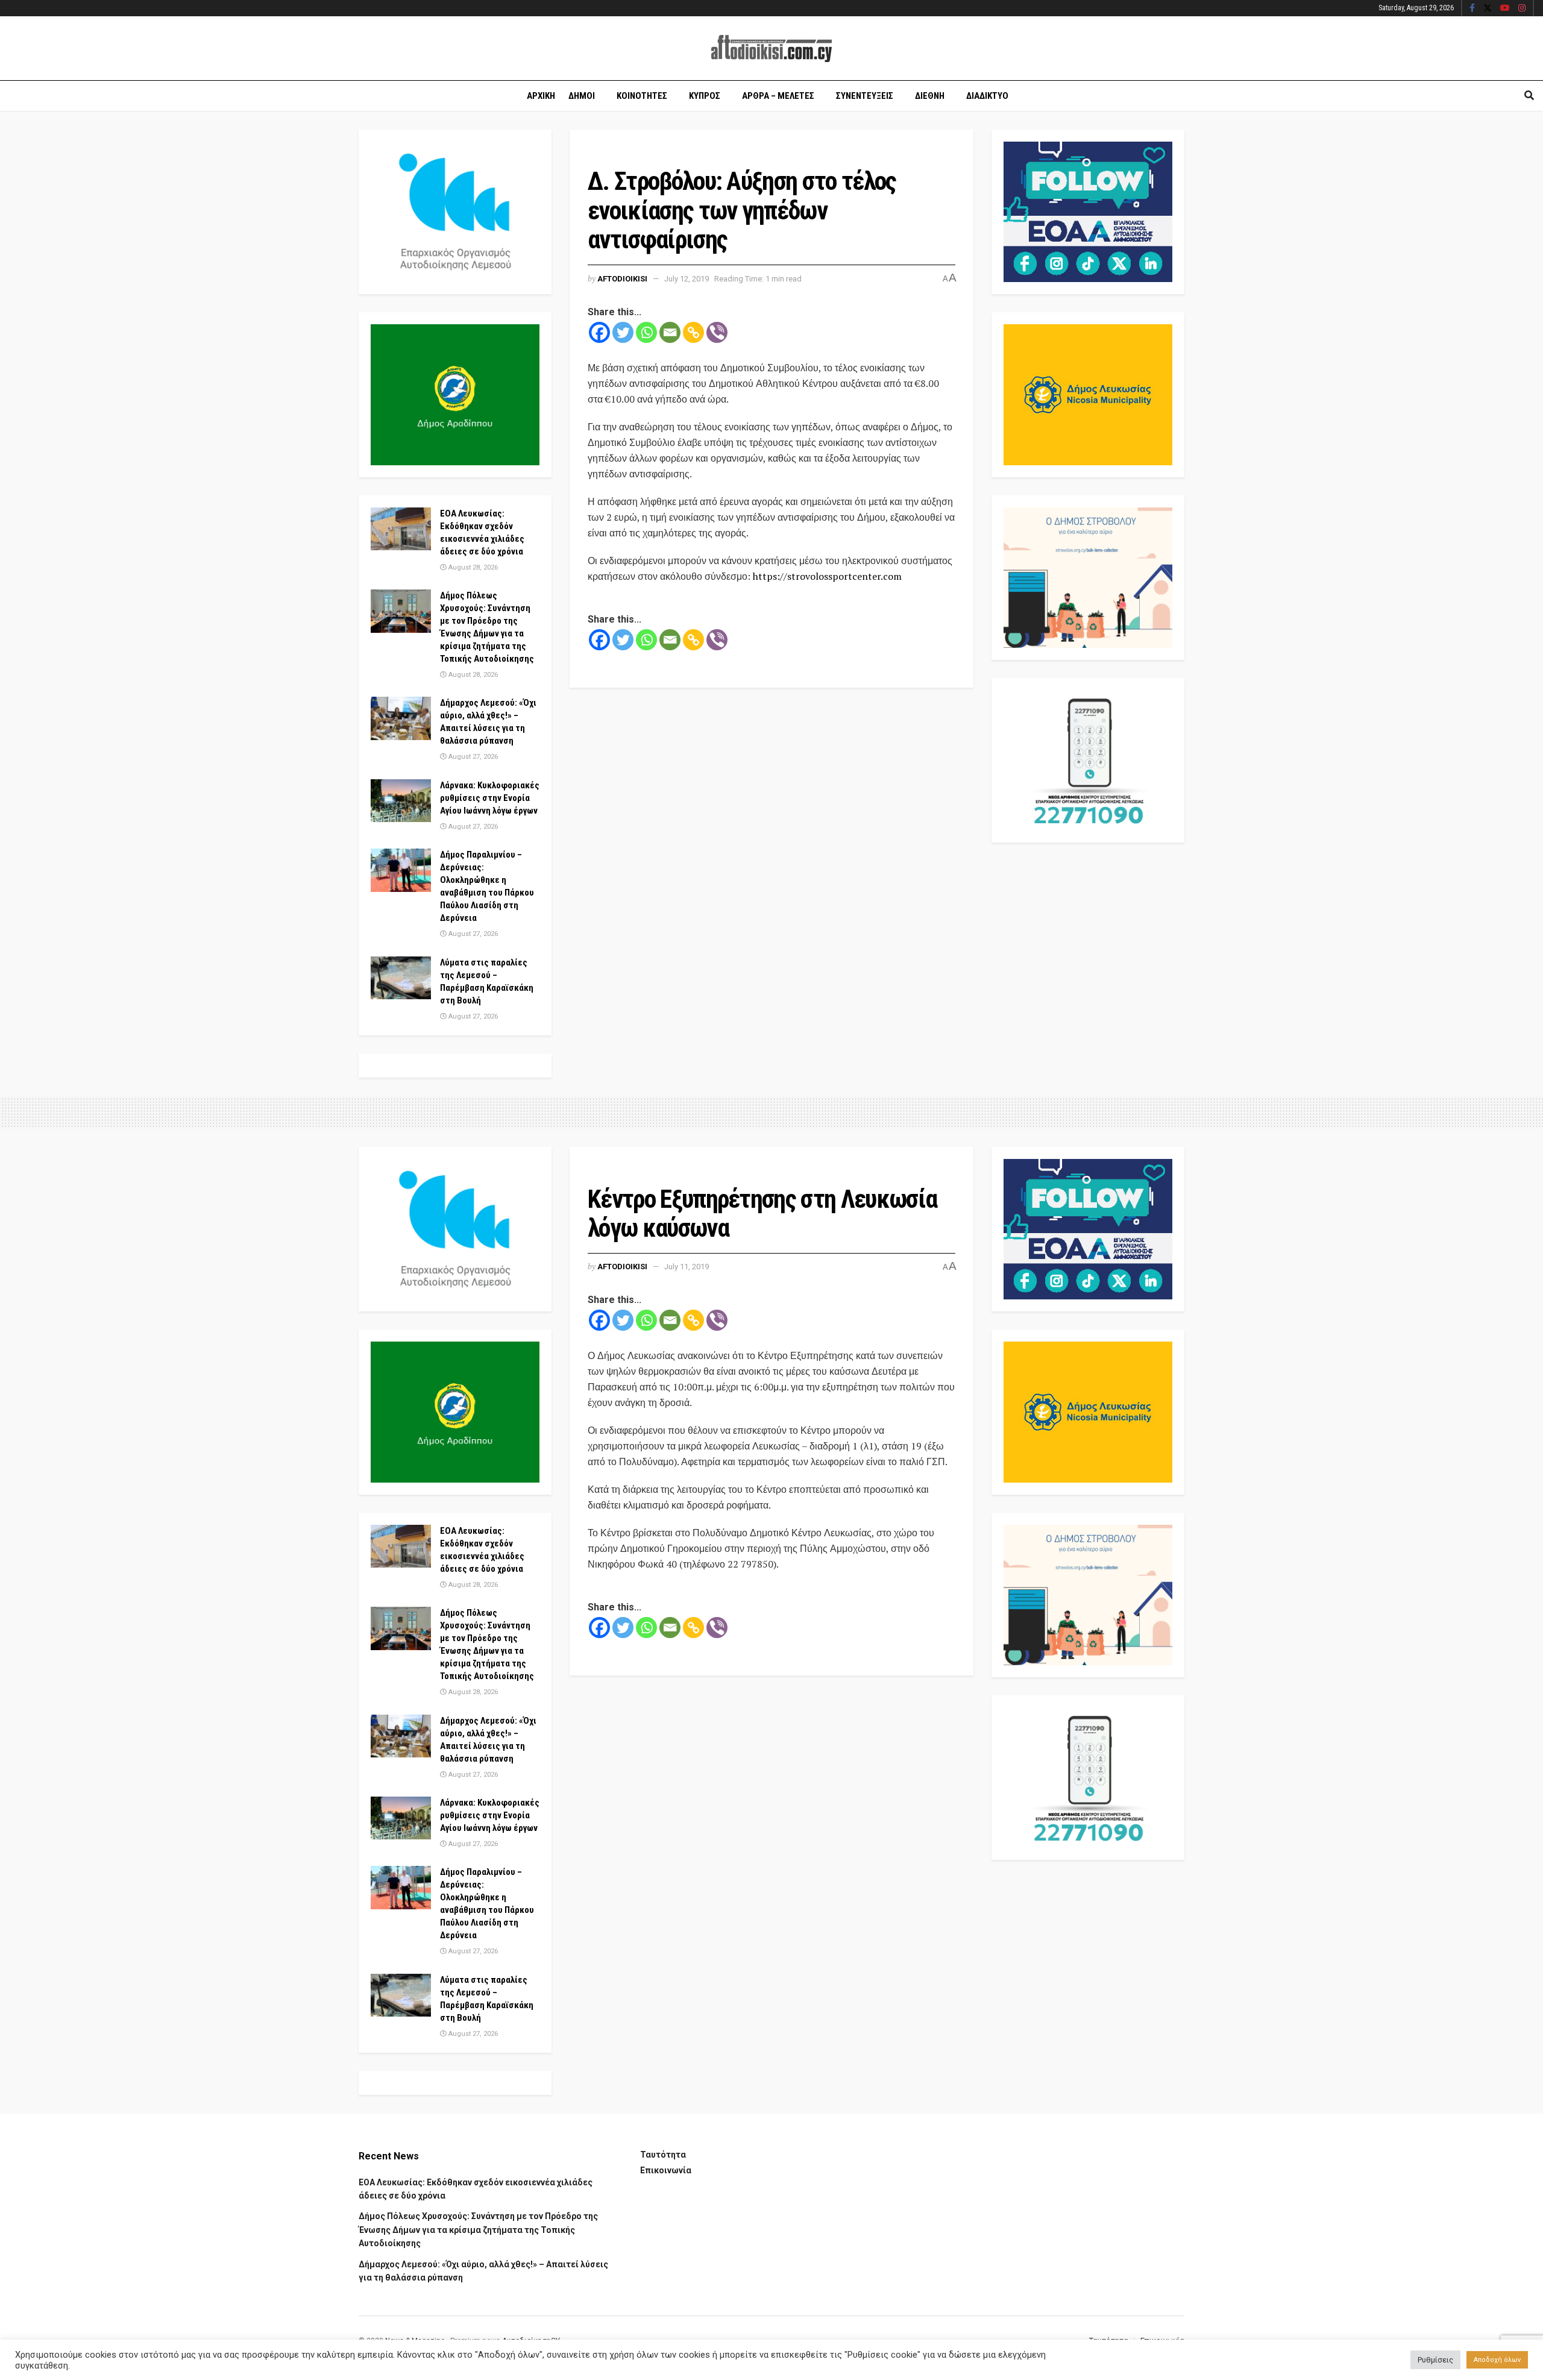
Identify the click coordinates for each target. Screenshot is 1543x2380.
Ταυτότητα (663, 2155)
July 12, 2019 (687, 279)
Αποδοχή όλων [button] (1497, 2360)
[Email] (670, 332)
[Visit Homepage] (771, 49)
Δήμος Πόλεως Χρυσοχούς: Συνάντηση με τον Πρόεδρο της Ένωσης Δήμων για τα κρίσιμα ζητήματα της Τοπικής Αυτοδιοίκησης (478, 2230)
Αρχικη (541, 96)
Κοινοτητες (642, 96)
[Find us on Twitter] (1488, 8)
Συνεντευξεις (865, 96)
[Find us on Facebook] (1472, 8)
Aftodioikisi (622, 279)
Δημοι (582, 96)
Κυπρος (705, 96)
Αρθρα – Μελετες (778, 96)
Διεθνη (930, 96)
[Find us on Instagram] (1522, 8)
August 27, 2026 (472, 757)
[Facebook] (599, 332)
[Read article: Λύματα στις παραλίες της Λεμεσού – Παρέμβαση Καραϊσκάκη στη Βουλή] (401, 978)
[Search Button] (1529, 96)
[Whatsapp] (646, 332)
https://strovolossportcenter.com (827, 576)
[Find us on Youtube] (1505, 8)
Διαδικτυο (987, 96)
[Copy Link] (693, 332)
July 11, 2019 (687, 1267)
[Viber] (717, 332)
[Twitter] (623, 332)
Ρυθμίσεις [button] (1435, 2360)
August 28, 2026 (472, 567)
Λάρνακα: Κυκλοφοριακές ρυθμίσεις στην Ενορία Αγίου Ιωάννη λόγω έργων (490, 798)
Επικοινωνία (666, 2170)
